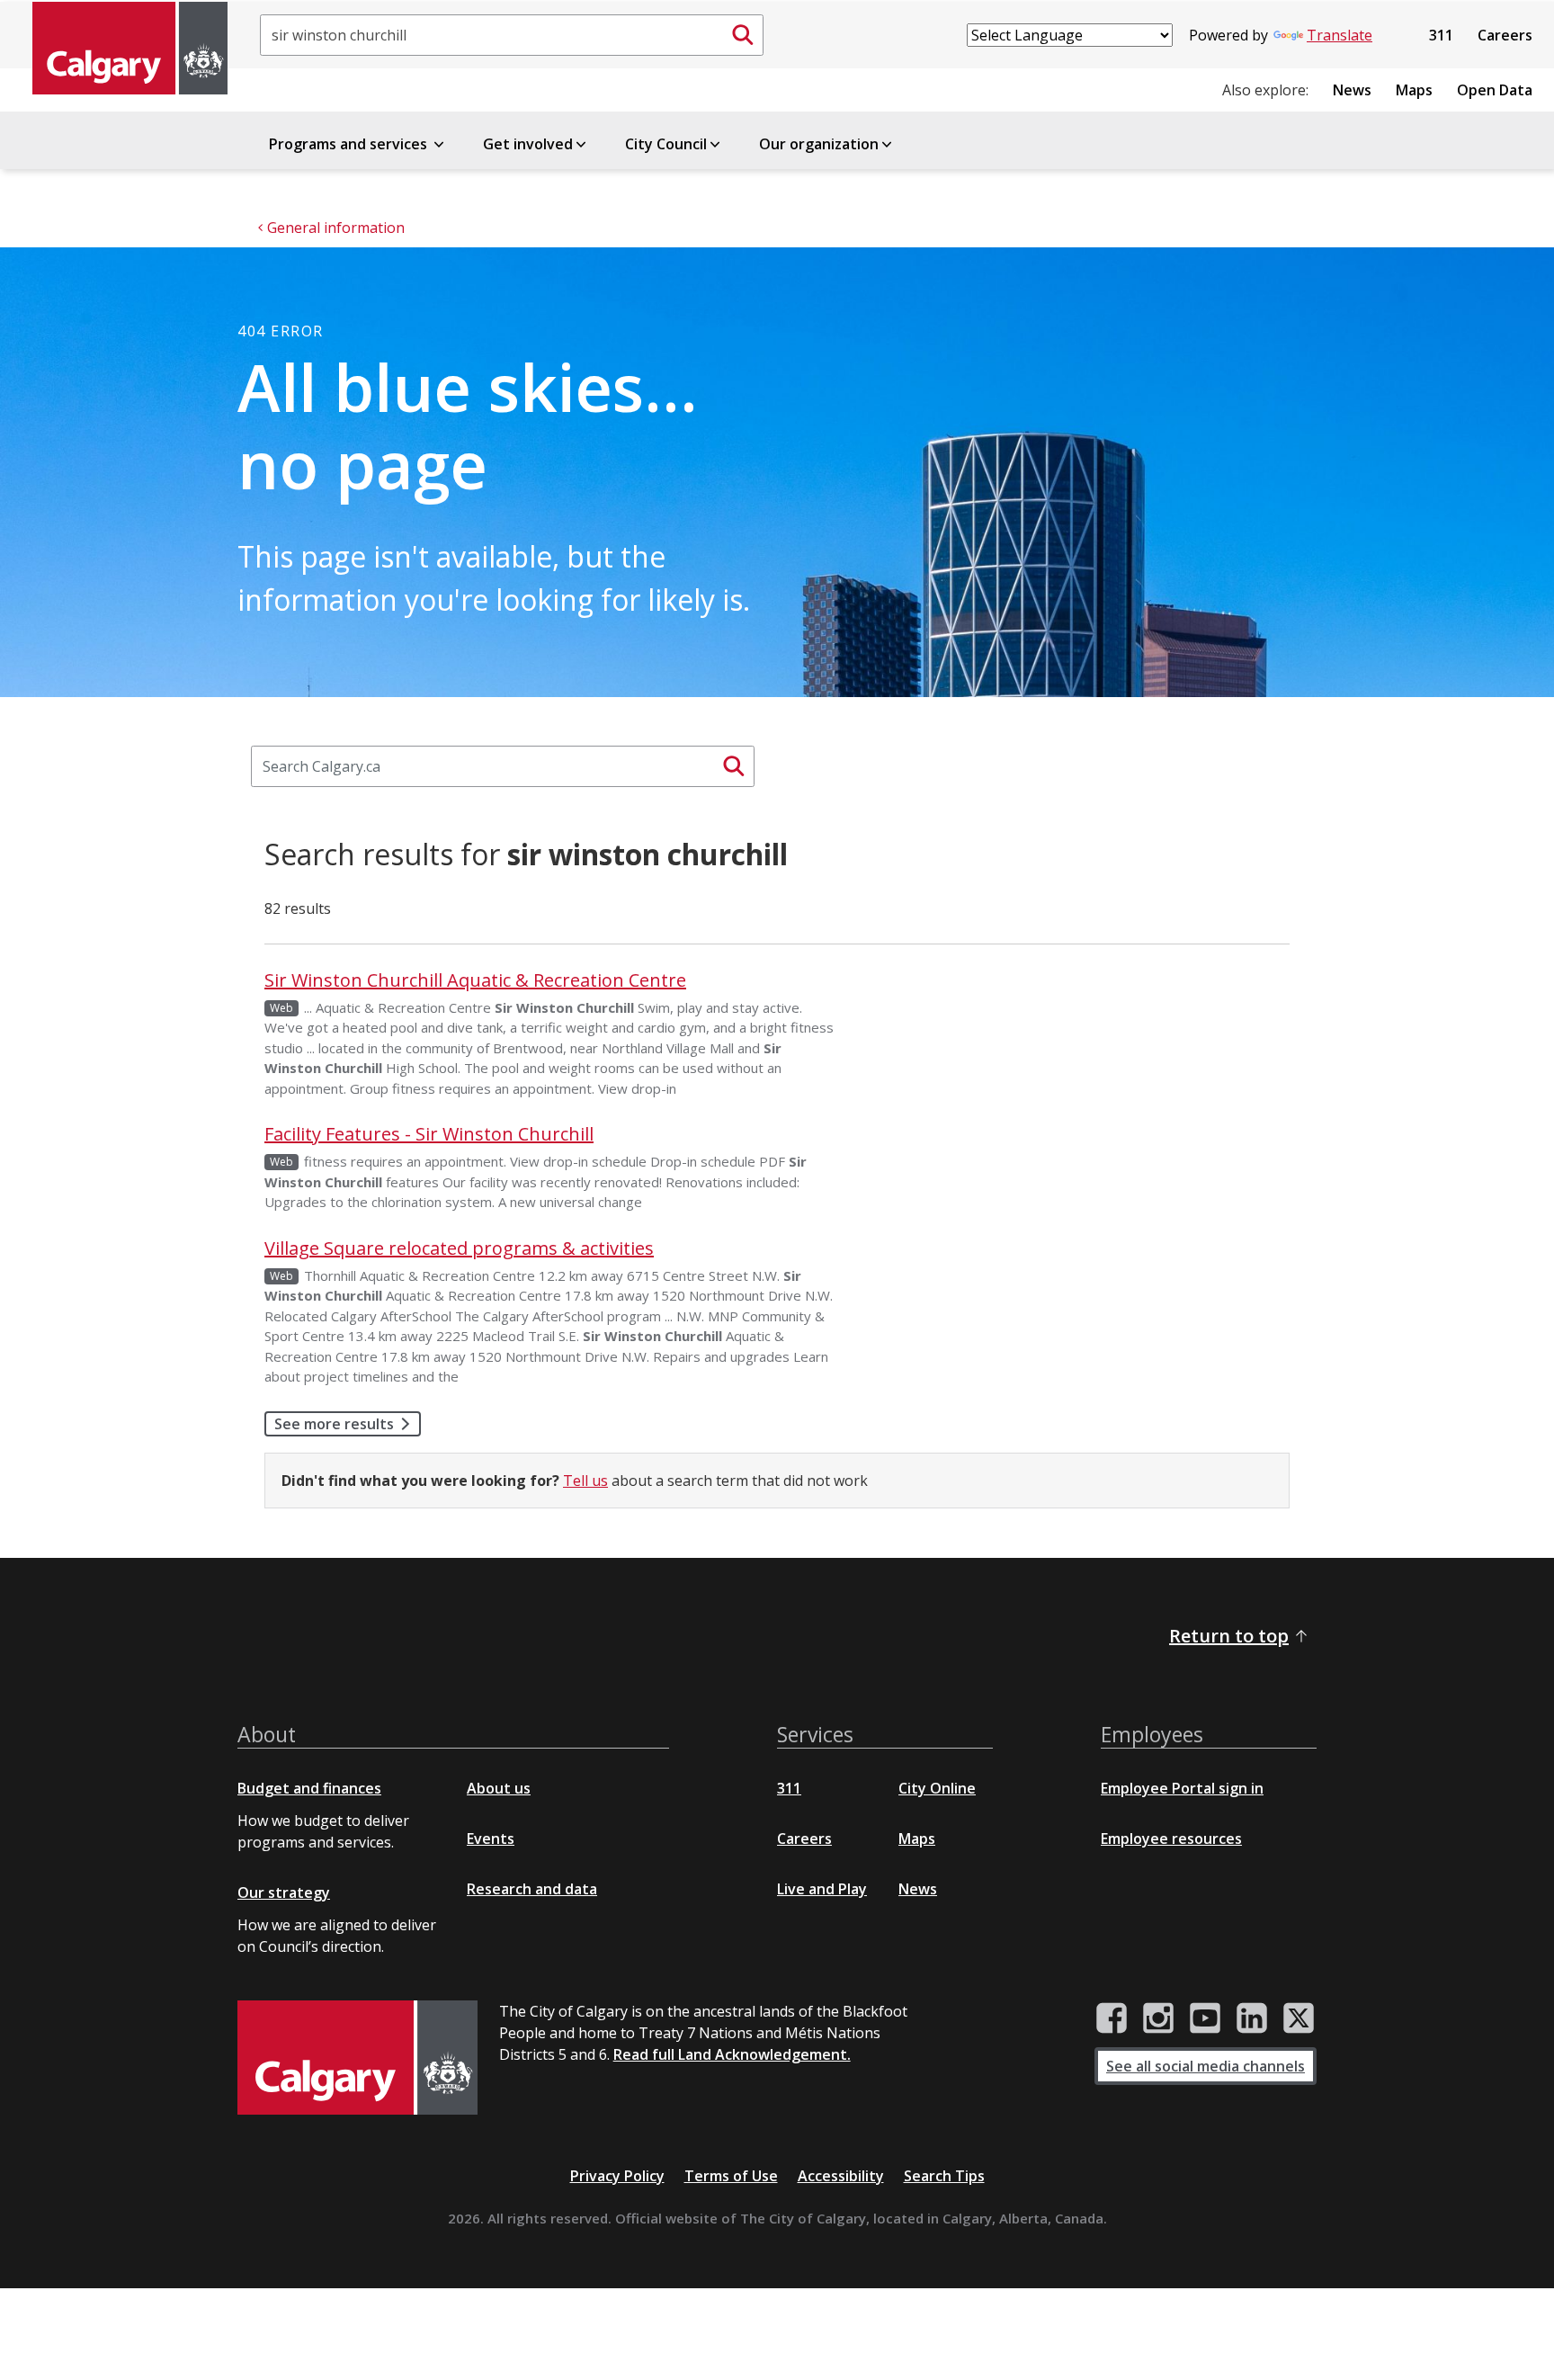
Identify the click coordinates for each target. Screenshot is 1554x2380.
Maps (1414, 90)
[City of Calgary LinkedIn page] (1252, 2018)
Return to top (1229, 1636)
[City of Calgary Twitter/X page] (1299, 2018)
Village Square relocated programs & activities (459, 1248)
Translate (1340, 35)
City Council (666, 144)
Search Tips (944, 2176)
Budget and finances (309, 1788)
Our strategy (284, 1892)
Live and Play (822, 1889)
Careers (1505, 35)
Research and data (532, 1889)
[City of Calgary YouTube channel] (1205, 2018)
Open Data (1495, 90)
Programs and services (350, 144)
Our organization (819, 144)
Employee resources (1171, 1839)
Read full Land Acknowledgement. (732, 2054)
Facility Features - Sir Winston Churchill (429, 1134)
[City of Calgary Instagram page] (1158, 2018)
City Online (937, 1788)
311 (1441, 35)
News (1352, 90)
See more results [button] (334, 1424)
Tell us (585, 1481)
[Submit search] (743, 35)
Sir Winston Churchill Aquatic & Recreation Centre (475, 980)
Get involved (528, 144)
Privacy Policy (617, 2176)
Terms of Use (731, 2176)
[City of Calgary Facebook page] (1112, 2018)
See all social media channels (1206, 2066)
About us (499, 1788)
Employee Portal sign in (1182, 1788)
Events (491, 1839)
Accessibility (841, 2176)
